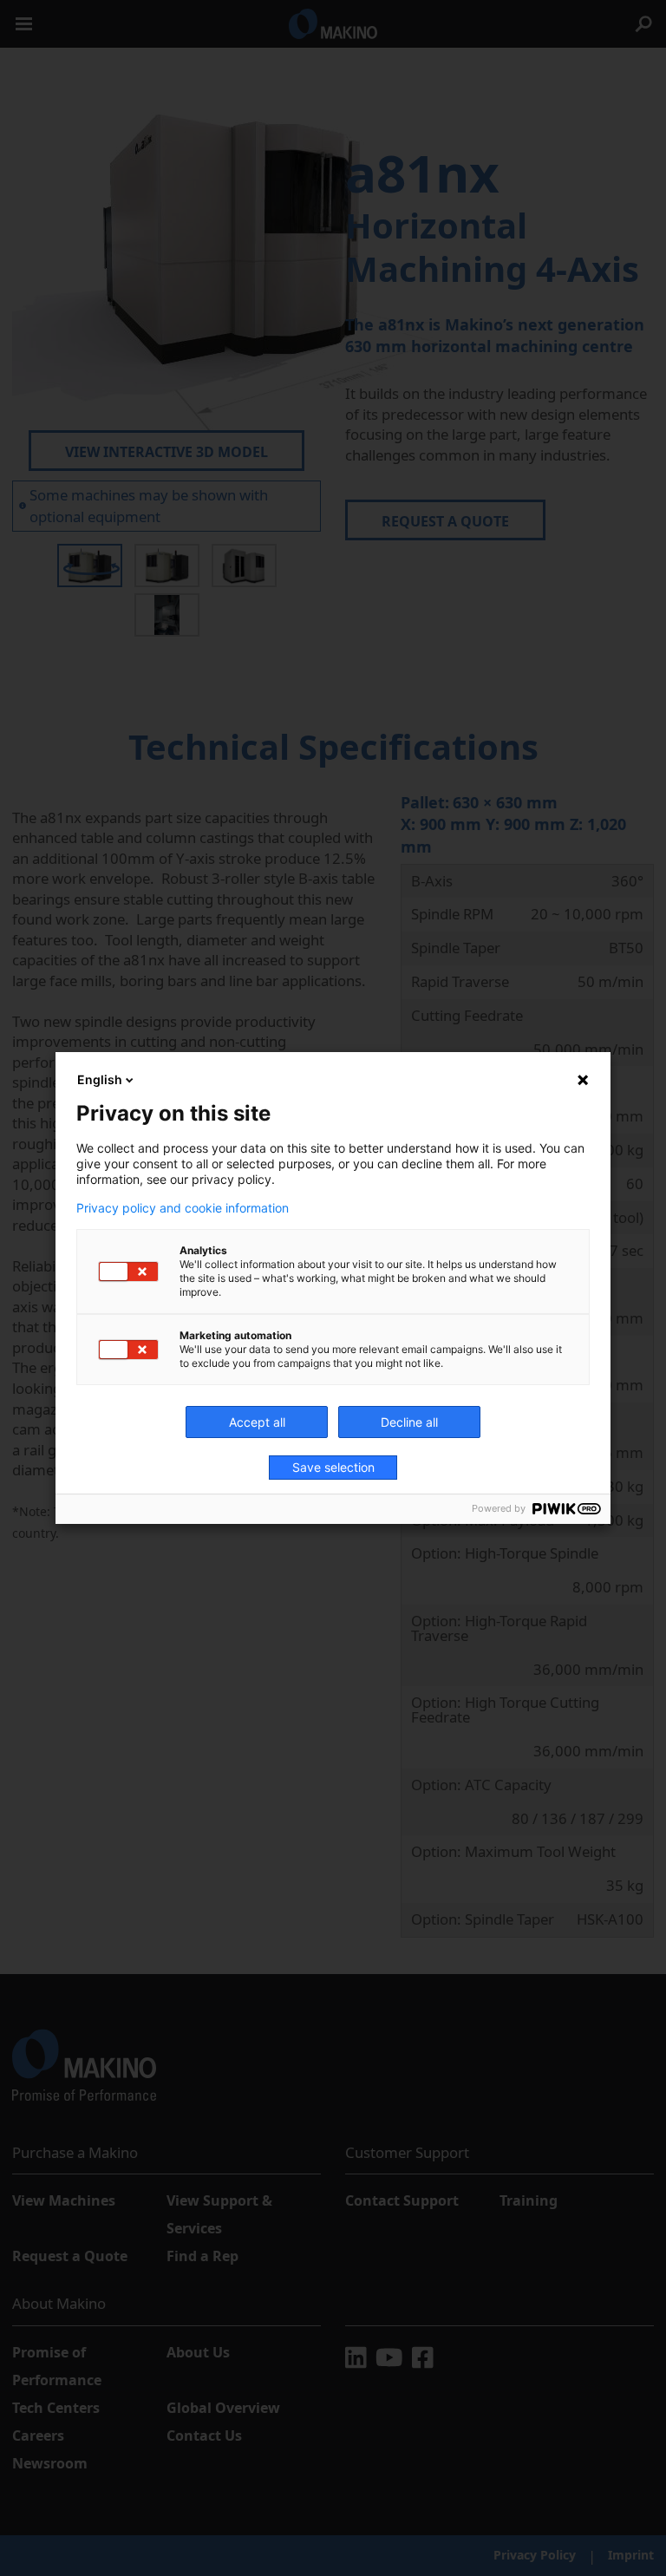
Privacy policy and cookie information (183, 1208)
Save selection (333, 1467)
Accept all (257, 1422)
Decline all (409, 1422)
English (100, 1079)
